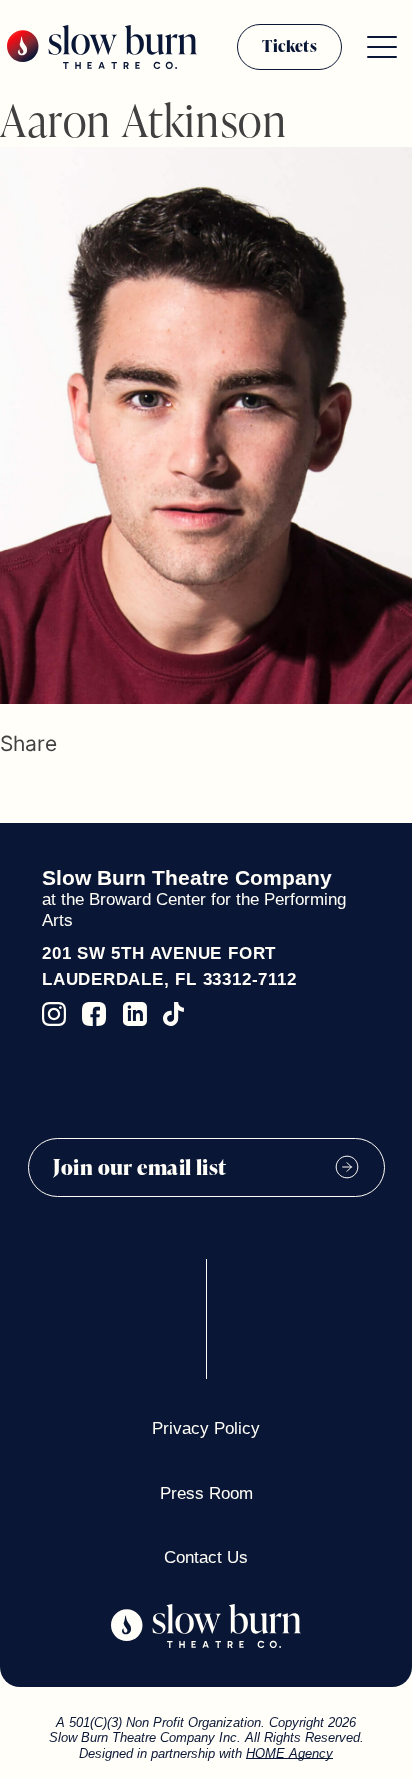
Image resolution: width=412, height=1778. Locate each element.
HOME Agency (289, 1753)
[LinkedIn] (70, 793)
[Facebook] (9, 793)
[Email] (102, 793)
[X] (37, 793)
